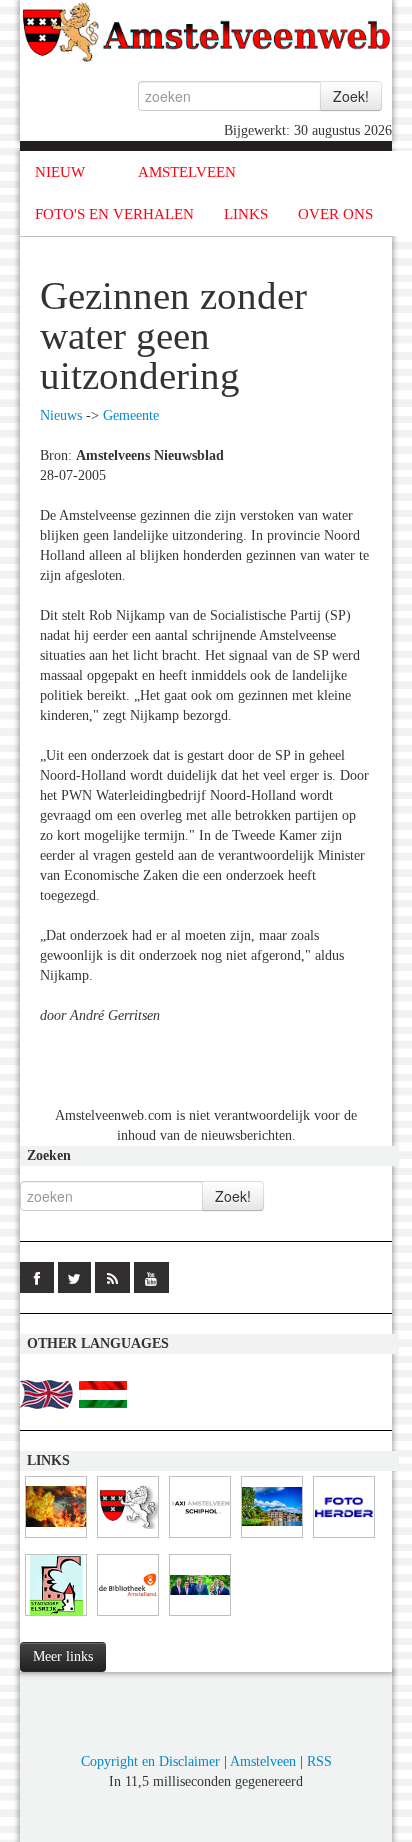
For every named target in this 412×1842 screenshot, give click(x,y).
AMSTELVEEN (187, 172)
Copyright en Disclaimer (150, 1761)
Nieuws (61, 415)
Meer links (63, 1656)
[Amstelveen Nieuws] (128, 1538)
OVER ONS (335, 214)
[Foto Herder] (344, 1538)
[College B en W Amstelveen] (200, 1616)
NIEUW (60, 172)
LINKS (246, 214)
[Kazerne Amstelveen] (56, 1538)
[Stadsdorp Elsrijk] (56, 1616)
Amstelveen (263, 1761)
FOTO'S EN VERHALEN (114, 214)
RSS (319, 1761)
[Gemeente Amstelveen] (272, 1538)
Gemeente (131, 415)
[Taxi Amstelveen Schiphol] (200, 1538)
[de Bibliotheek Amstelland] (128, 1616)
